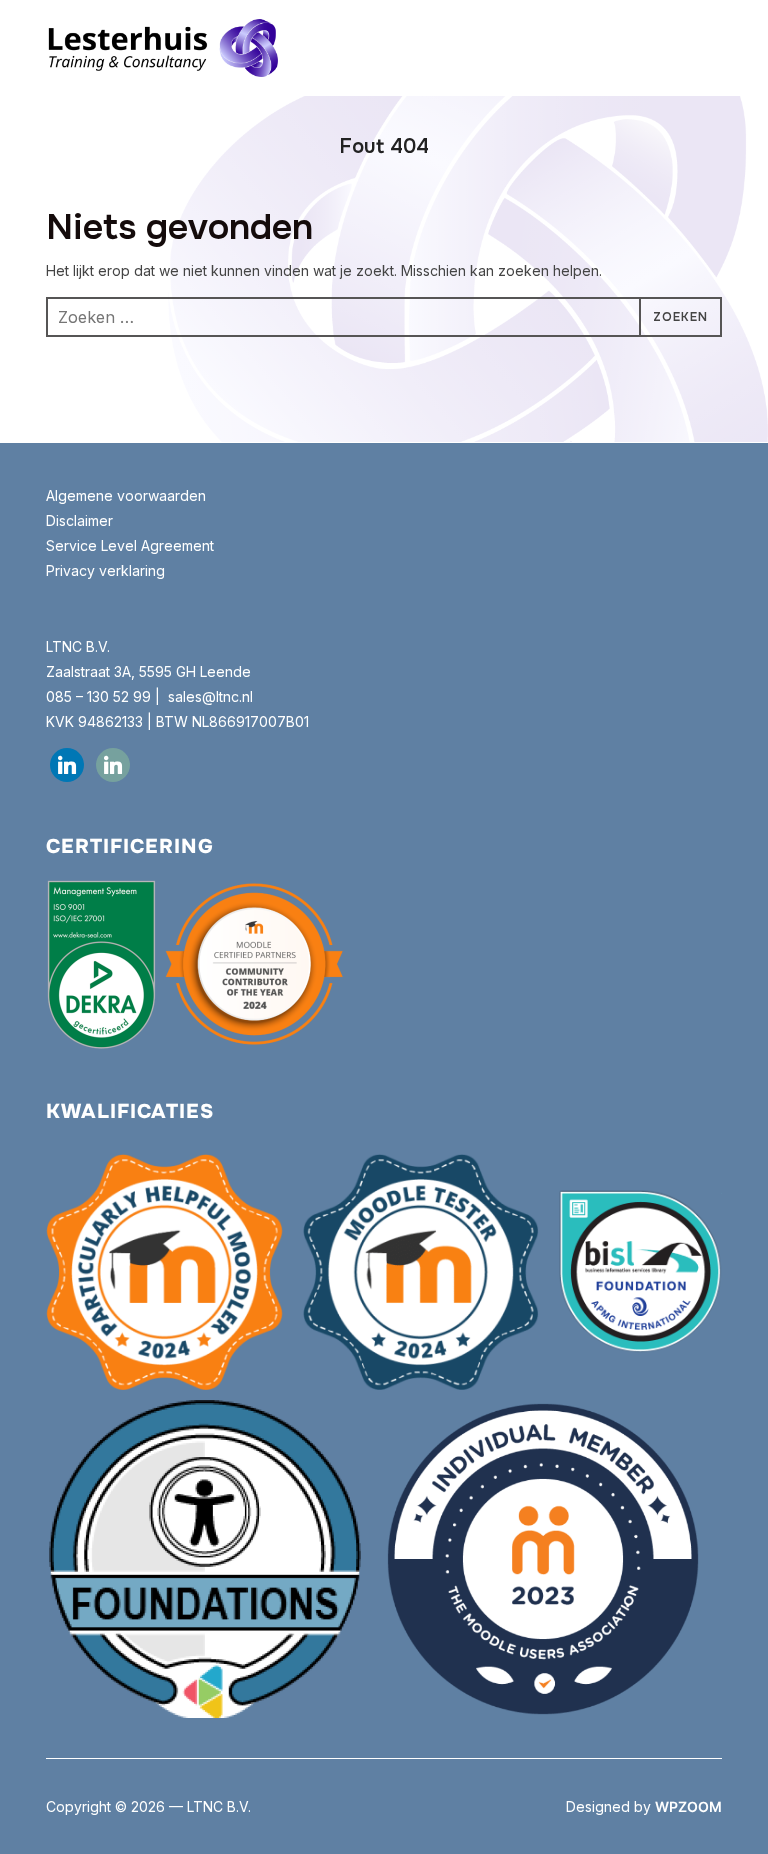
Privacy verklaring (105, 570)
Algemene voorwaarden (128, 495)
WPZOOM (688, 1806)
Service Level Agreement (130, 545)
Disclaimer (79, 520)
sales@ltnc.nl (210, 696)
